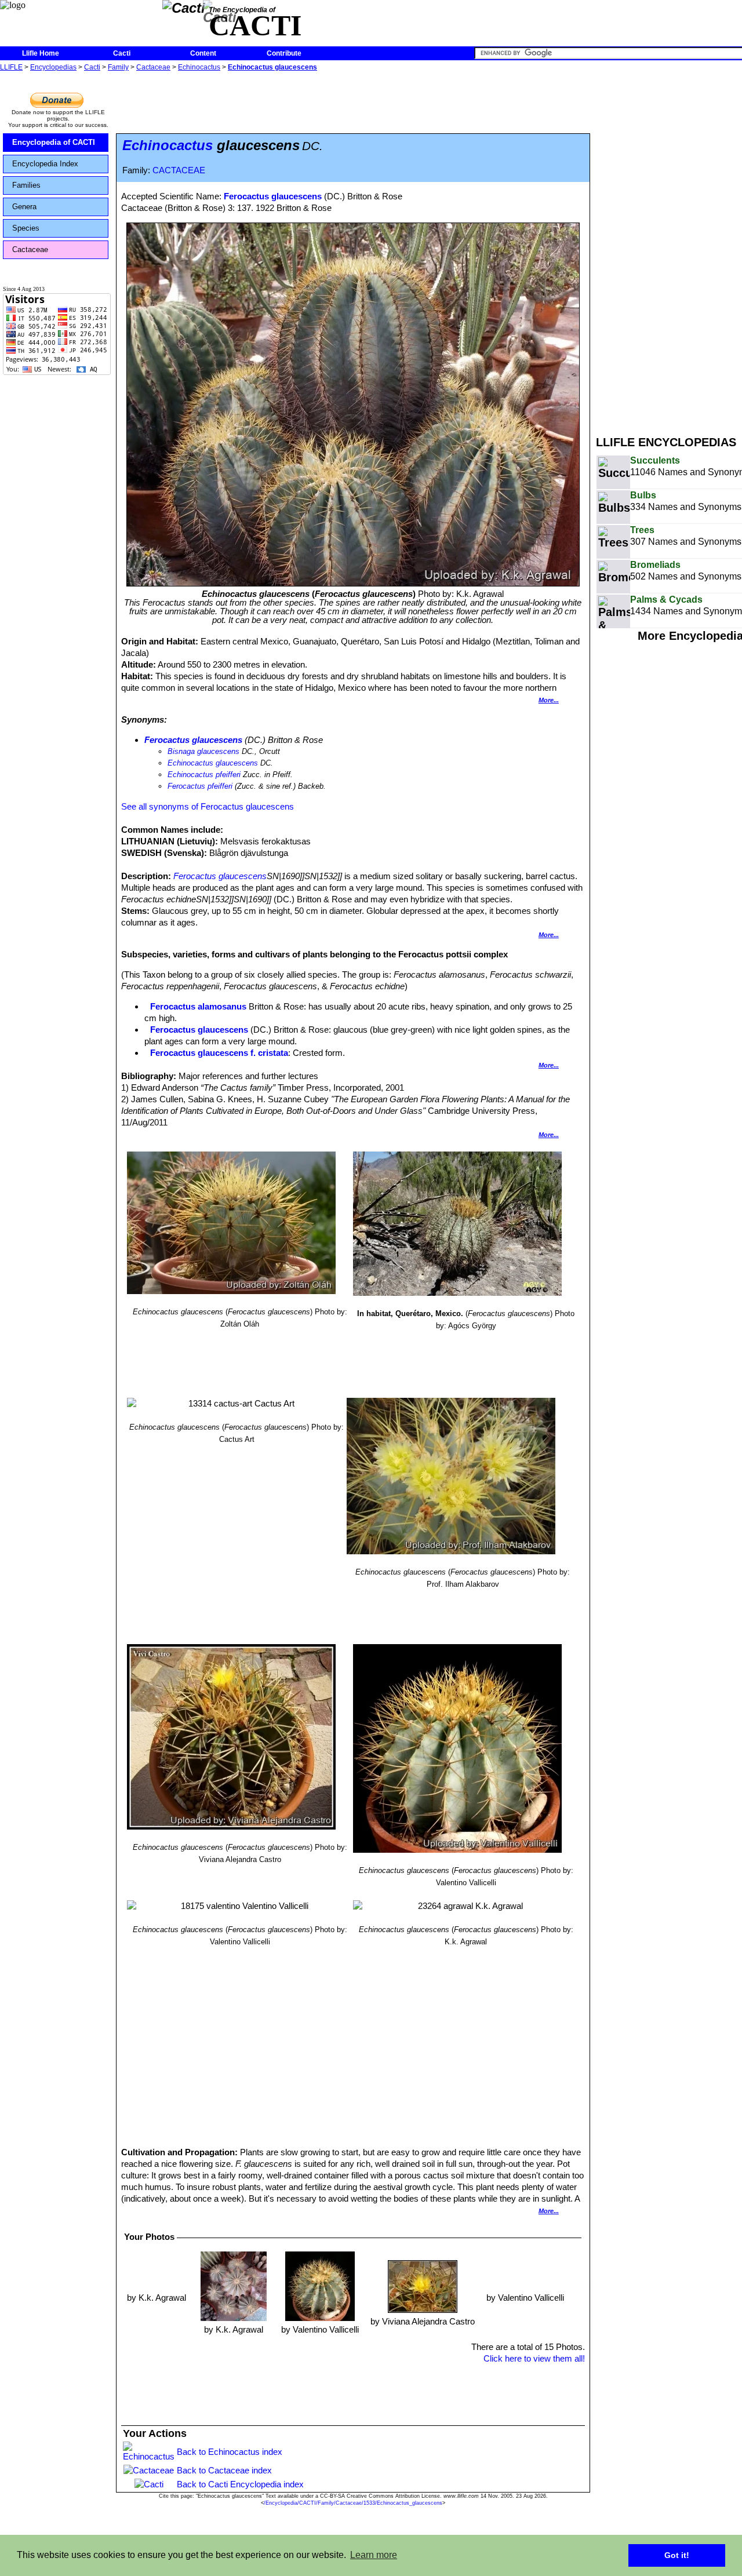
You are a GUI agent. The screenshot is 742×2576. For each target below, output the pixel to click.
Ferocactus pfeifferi (200, 786)
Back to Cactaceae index (224, 2470)
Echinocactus (199, 67)
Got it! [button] (677, 2555)
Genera (24, 207)
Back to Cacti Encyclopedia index (240, 2484)
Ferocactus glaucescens (273, 196)
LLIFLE (11, 67)
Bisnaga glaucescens (203, 751)
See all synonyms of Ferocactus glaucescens (208, 806)
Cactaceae (153, 67)
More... (549, 700)
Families (26, 185)
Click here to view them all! (534, 2358)
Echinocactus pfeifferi (204, 775)
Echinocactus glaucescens (272, 67)
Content (203, 53)
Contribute (284, 53)
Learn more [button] (374, 2555)
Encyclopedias (53, 67)
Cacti (122, 53)
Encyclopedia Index (45, 164)
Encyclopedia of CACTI (54, 142)
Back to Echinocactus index (230, 2452)
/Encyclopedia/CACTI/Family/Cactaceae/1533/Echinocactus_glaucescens (353, 2503)
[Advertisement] (669, 248)
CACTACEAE (179, 170)
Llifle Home (41, 53)
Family (118, 67)
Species (26, 228)
